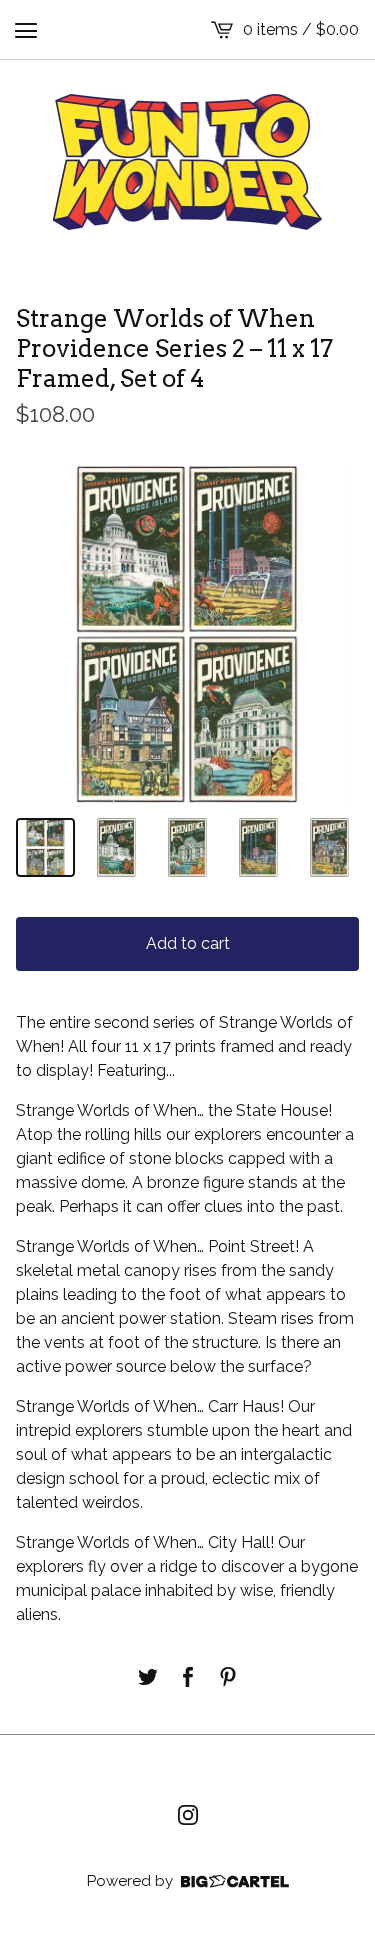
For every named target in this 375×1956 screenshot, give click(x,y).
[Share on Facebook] (188, 1677)
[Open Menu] (26, 30)
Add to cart (188, 943)
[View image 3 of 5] (187, 847)
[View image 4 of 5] (258, 847)
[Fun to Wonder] (188, 162)
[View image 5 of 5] (329, 847)
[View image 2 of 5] (116, 847)
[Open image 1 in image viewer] (187, 634)
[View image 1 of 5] (45, 847)
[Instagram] (188, 1815)
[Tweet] (148, 1677)
